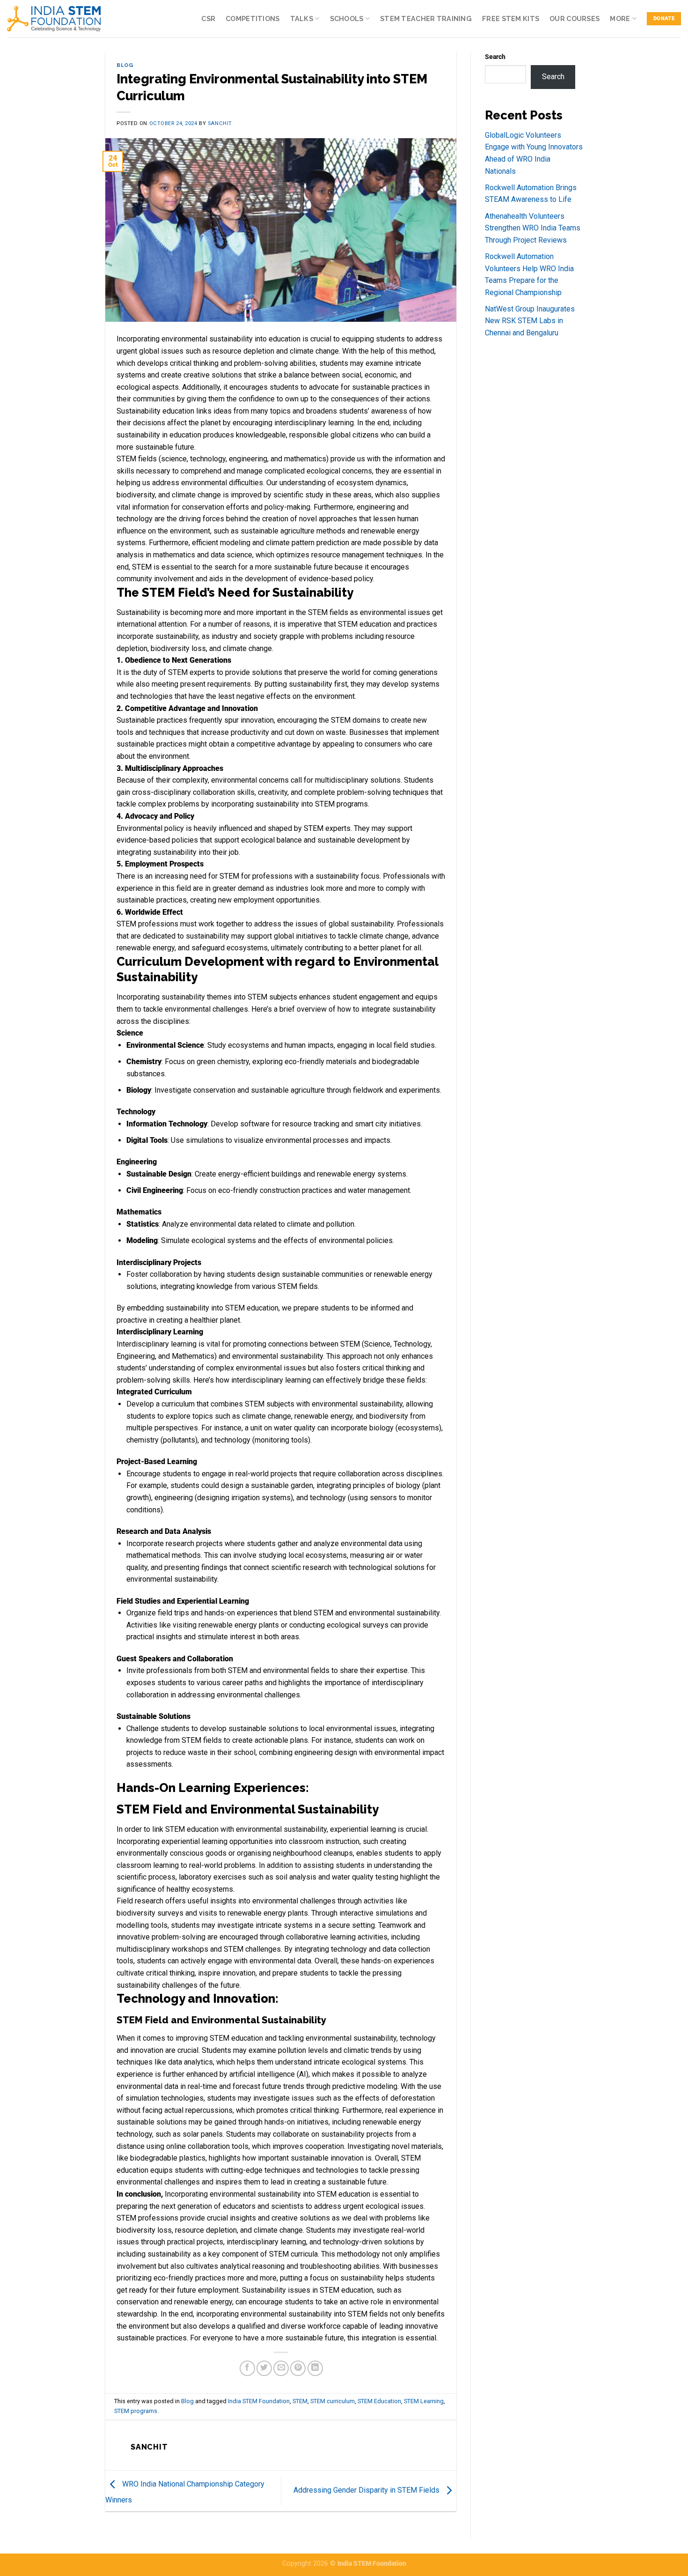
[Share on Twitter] (264, 2368)
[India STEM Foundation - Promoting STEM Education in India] (54, 19)
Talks (302, 19)
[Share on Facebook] (247, 2368)
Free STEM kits (511, 19)
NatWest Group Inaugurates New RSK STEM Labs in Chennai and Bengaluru (530, 321)
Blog (125, 65)
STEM (300, 2401)
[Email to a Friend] (281, 2368)
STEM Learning (424, 2401)
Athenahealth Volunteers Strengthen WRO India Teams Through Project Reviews (533, 228)
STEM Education (379, 2401)
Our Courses (575, 19)
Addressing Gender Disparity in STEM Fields (367, 2490)
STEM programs (136, 2411)
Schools (347, 19)
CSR (208, 19)
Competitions (253, 19)
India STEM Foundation (259, 2401)
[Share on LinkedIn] (315, 2368)
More (620, 19)
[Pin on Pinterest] (298, 2368)
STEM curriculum (333, 2401)
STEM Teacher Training (426, 19)
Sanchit (220, 123)
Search (495, 57)
